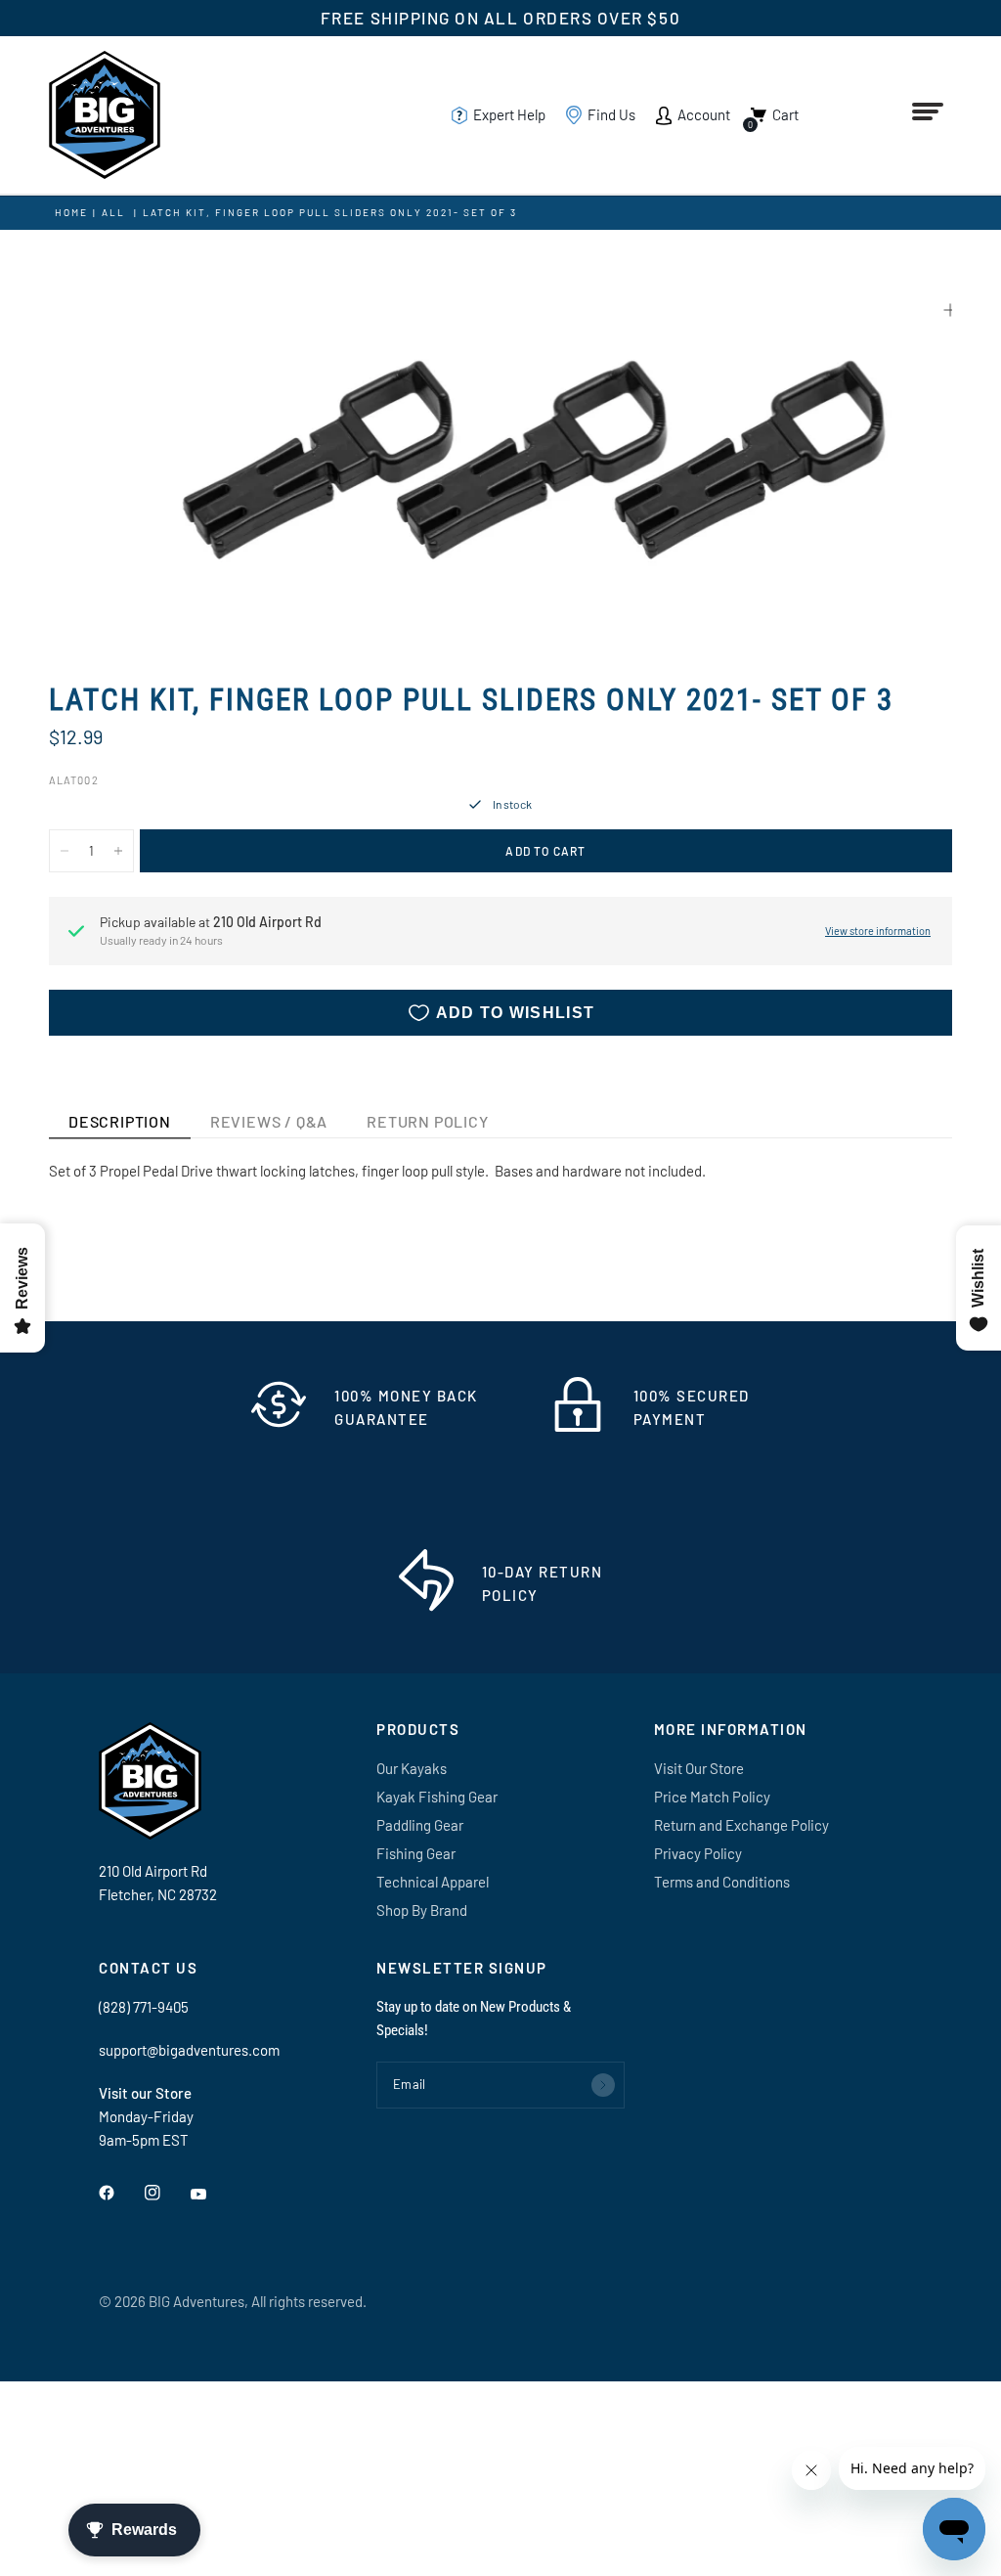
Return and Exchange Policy (741, 1825)
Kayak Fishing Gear (437, 1797)
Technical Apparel (433, 1882)
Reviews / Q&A (269, 1121)
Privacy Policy (698, 1853)
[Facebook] (120, 2193)
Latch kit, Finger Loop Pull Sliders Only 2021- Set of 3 (330, 212)
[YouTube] (212, 2195)
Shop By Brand (422, 1910)
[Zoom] (950, 310)
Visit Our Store (699, 1768)
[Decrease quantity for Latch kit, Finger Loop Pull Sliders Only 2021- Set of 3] (65, 851)
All (113, 212)
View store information (878, 931)
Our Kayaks (412, 1768)
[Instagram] (166, 2193)
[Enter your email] (603, 2085)
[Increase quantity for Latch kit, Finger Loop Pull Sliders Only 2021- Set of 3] (118, 851)
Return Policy (427, 1121)
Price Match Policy (712, 1797)
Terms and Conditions (722, 1882)
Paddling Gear (420, 1825)
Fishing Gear (416, 1853)
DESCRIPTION (120, 1121)
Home (71, 212)
